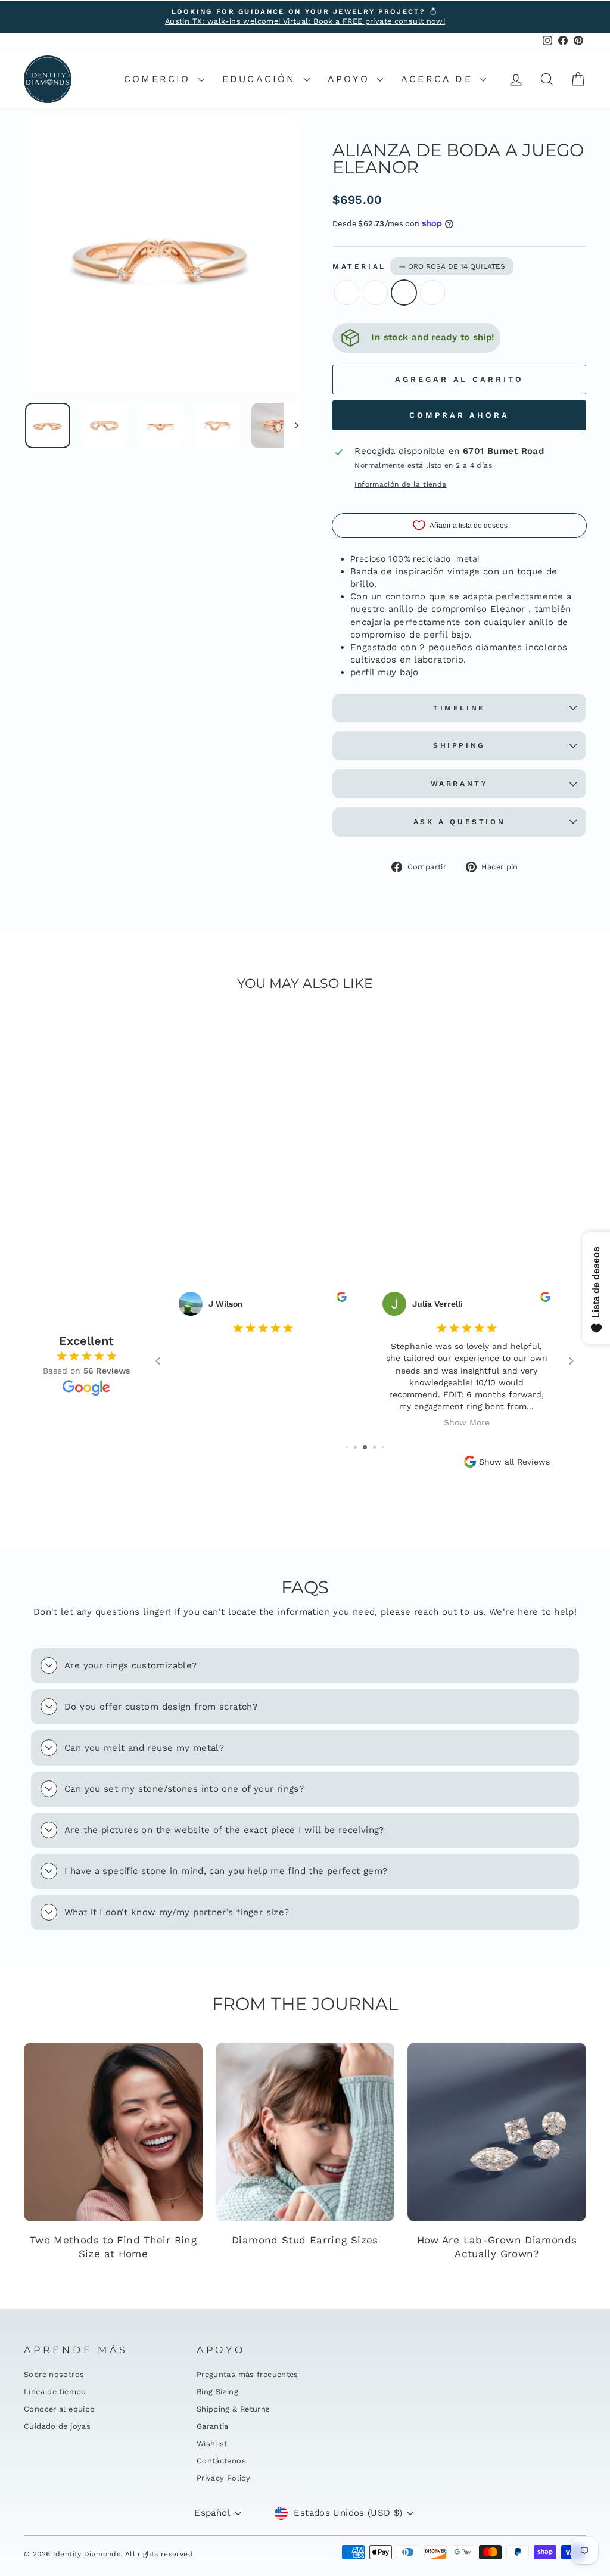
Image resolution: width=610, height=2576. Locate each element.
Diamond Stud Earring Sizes (305, 2240)
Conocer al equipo (59, 2409)
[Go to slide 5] (374, 1447)
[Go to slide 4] (365, 1447)
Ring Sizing (217, 2392)
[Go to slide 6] (383, 1447)
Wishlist (212, 2443)
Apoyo (351, 79)
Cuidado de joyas (57, 2426)
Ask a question (459, 822)
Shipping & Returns (234, 2409)
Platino (432, 293)
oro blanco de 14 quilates (347, 293)
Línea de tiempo (55, 2392)
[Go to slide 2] (347, 1447)
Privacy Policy (223, 2478)
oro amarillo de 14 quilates (375, 293)
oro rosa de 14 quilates (404, 293)
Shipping (459, 745)
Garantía (213, 2426)
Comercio (160, 79)
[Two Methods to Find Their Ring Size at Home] (113, 2132)
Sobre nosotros (54, 2374)
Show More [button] (467, 1422)
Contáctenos (221, 2461)
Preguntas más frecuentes (248, 2374)
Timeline (459, 708)
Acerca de (439, 79)
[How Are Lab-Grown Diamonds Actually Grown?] (497, 2132)
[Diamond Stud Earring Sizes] (305, 2132)
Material (419, 266)
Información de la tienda (400, 484)
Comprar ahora (459, 415)
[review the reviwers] (342, 1299)
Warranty (460, 784)
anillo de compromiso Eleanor (457, 609)
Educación (262, 79)
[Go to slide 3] (355, 1447)
